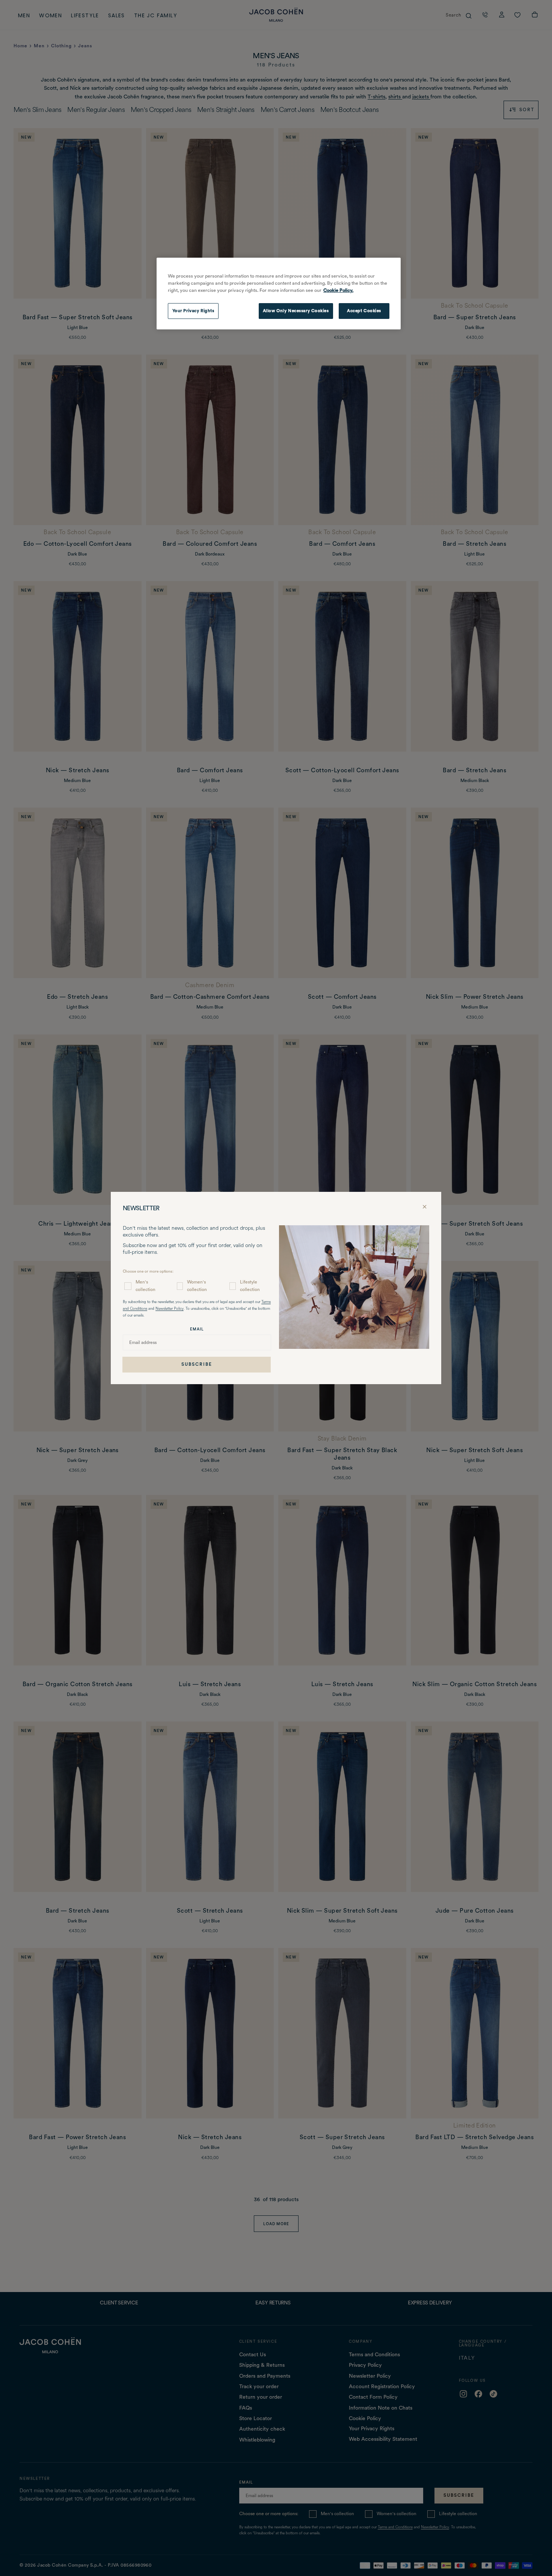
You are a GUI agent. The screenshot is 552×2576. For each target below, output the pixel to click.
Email (197, 1329)
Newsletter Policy (170, 1309)
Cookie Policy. (338, 290)
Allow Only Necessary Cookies (296, 311)
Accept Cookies (364, 311)
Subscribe (197, 1364)
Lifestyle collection (250, 1286)
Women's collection (197, 1286)
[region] (279, 294)
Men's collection (146, 1286)
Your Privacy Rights (193, 311)
